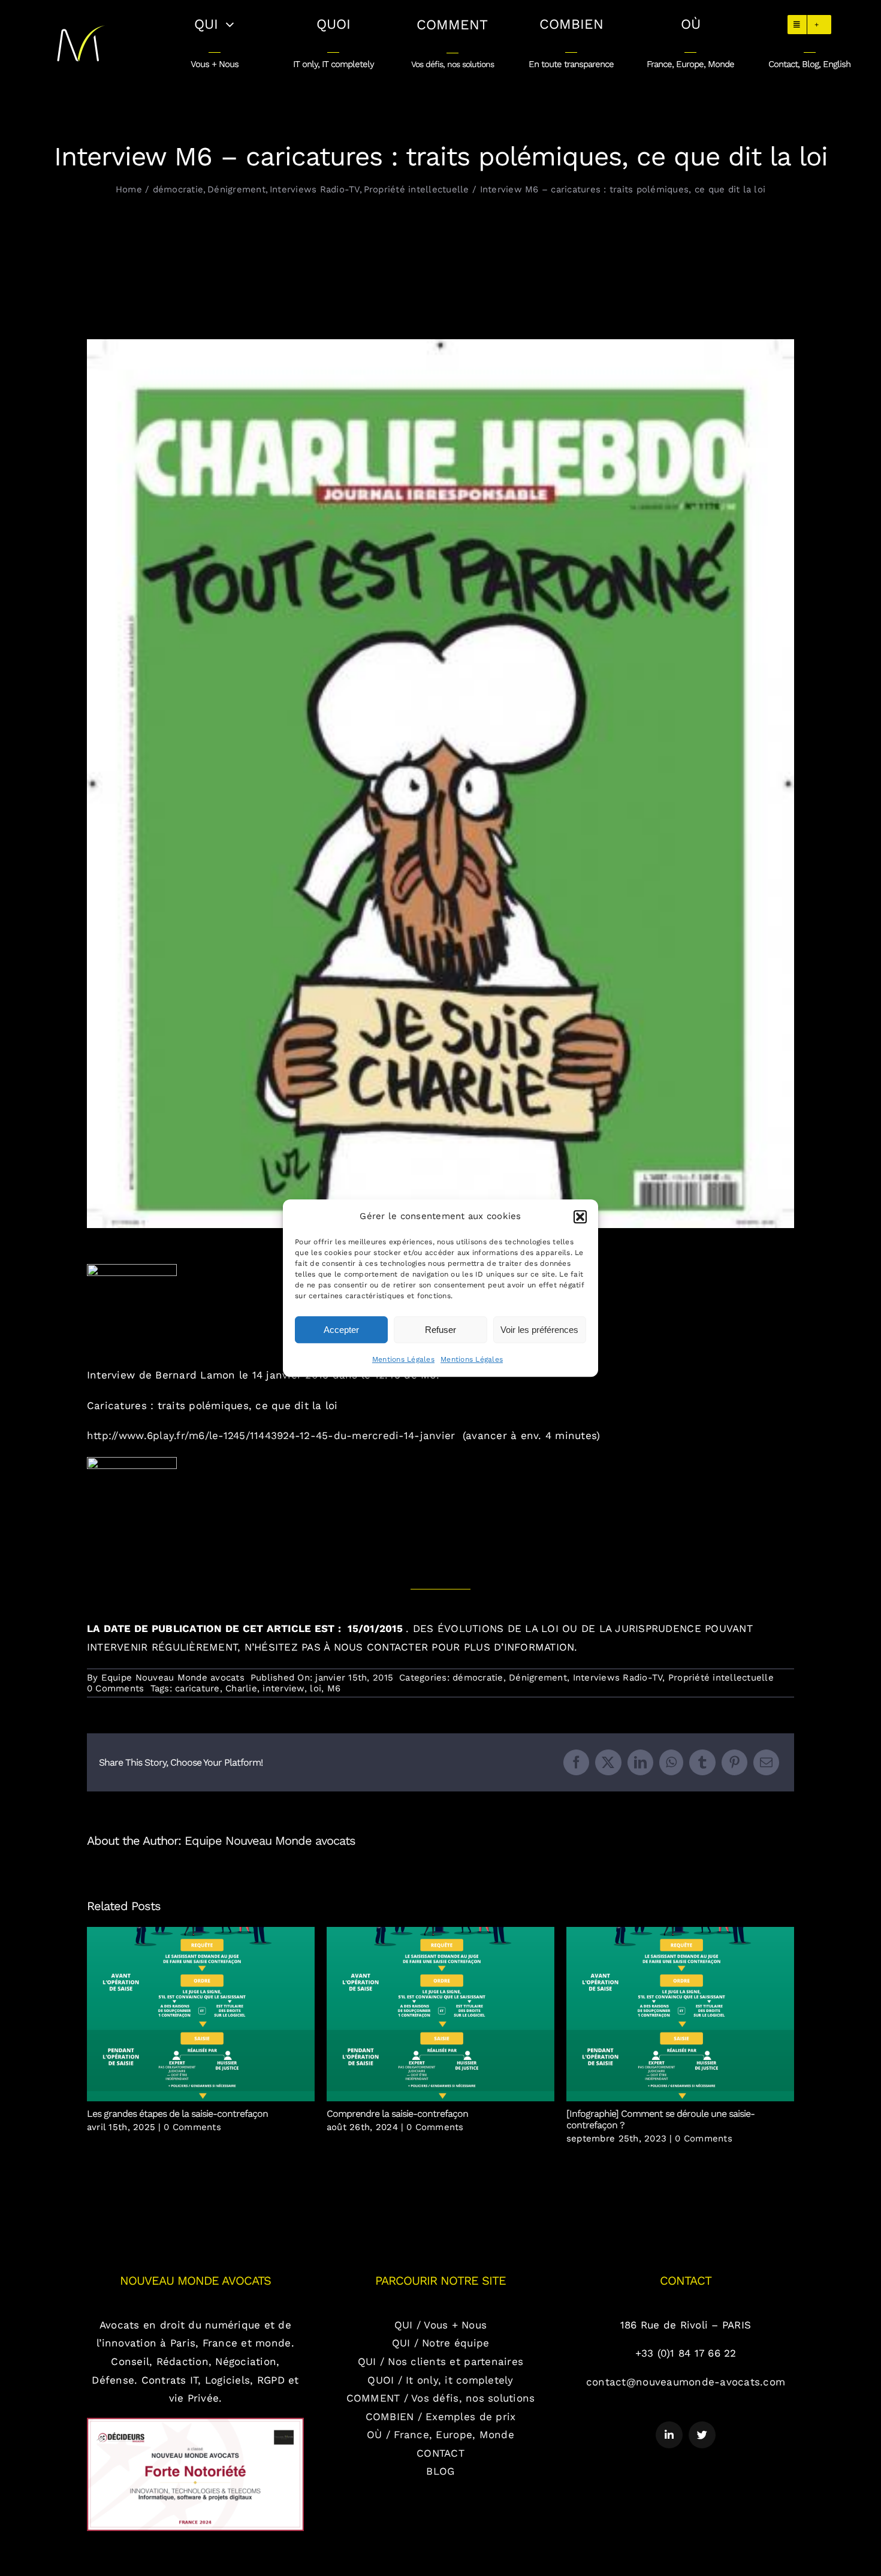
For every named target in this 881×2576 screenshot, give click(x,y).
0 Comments (116, 1688)
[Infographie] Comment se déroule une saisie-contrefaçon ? (681, 2014)
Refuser (441, 1330)
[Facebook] (576, 1762)
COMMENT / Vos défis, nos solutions (441, 2398)
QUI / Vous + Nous (441, 2325)
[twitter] (702, 2435)
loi (316, 1688)
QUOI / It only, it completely (440, 2380)
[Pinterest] (734, 1762)
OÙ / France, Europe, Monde (441, 2435)
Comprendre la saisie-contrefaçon (441, 2014)
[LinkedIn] (640, 1762)
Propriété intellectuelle (721, 1678)
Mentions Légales (403, 1359)
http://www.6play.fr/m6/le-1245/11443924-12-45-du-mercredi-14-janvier (273, 1435)
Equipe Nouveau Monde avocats (173, 1678)
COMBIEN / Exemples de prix (441, 2417)
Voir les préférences (539, 1330)
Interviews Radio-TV (618, 1678)
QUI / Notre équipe (441, 2343)
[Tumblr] (702, 1762)
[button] (580, 1217)
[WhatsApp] (671, 1762)
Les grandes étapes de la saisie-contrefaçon (201, 2014)
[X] (608, 1762)
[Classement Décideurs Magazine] (195, 2423)
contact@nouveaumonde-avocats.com (686, 2382)
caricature (197, 1688)
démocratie (478, 1678)
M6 (334, 1688)
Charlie (241, 1688)
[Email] (766, 1762)
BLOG (440, 2471)
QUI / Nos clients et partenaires (441, 2361)
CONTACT (441, 2453)
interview (283, 1688)
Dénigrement (538, 1678)
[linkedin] (669, 2435)
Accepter (341, 1330)
